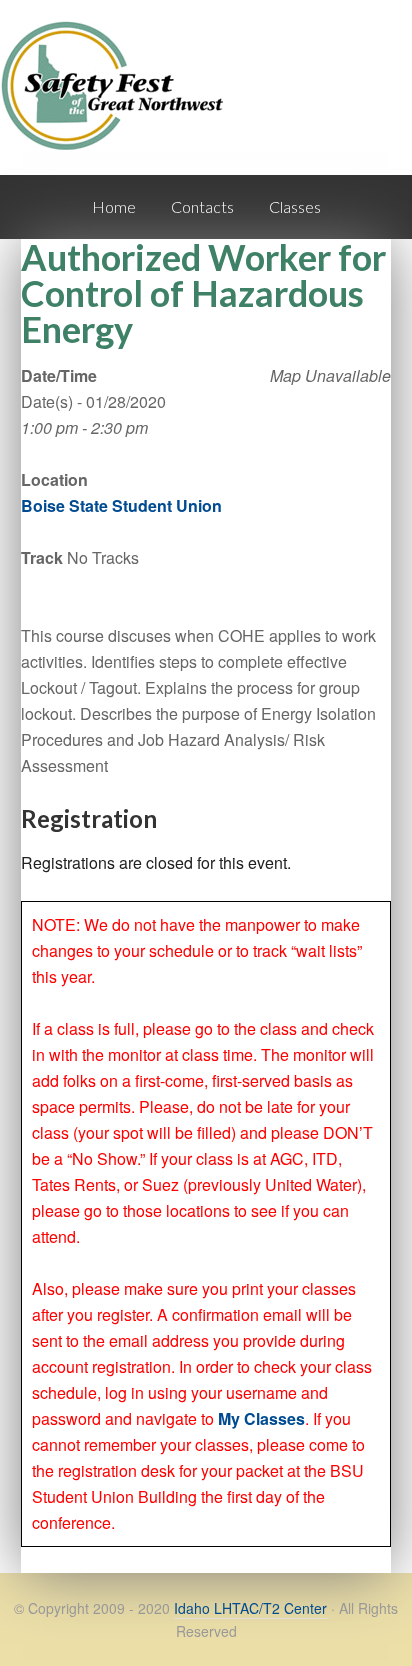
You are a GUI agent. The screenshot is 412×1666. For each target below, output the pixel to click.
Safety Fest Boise (120, 103)
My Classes (261, 1418)
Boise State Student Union (121, 505)
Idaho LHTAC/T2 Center (250, 1608)
